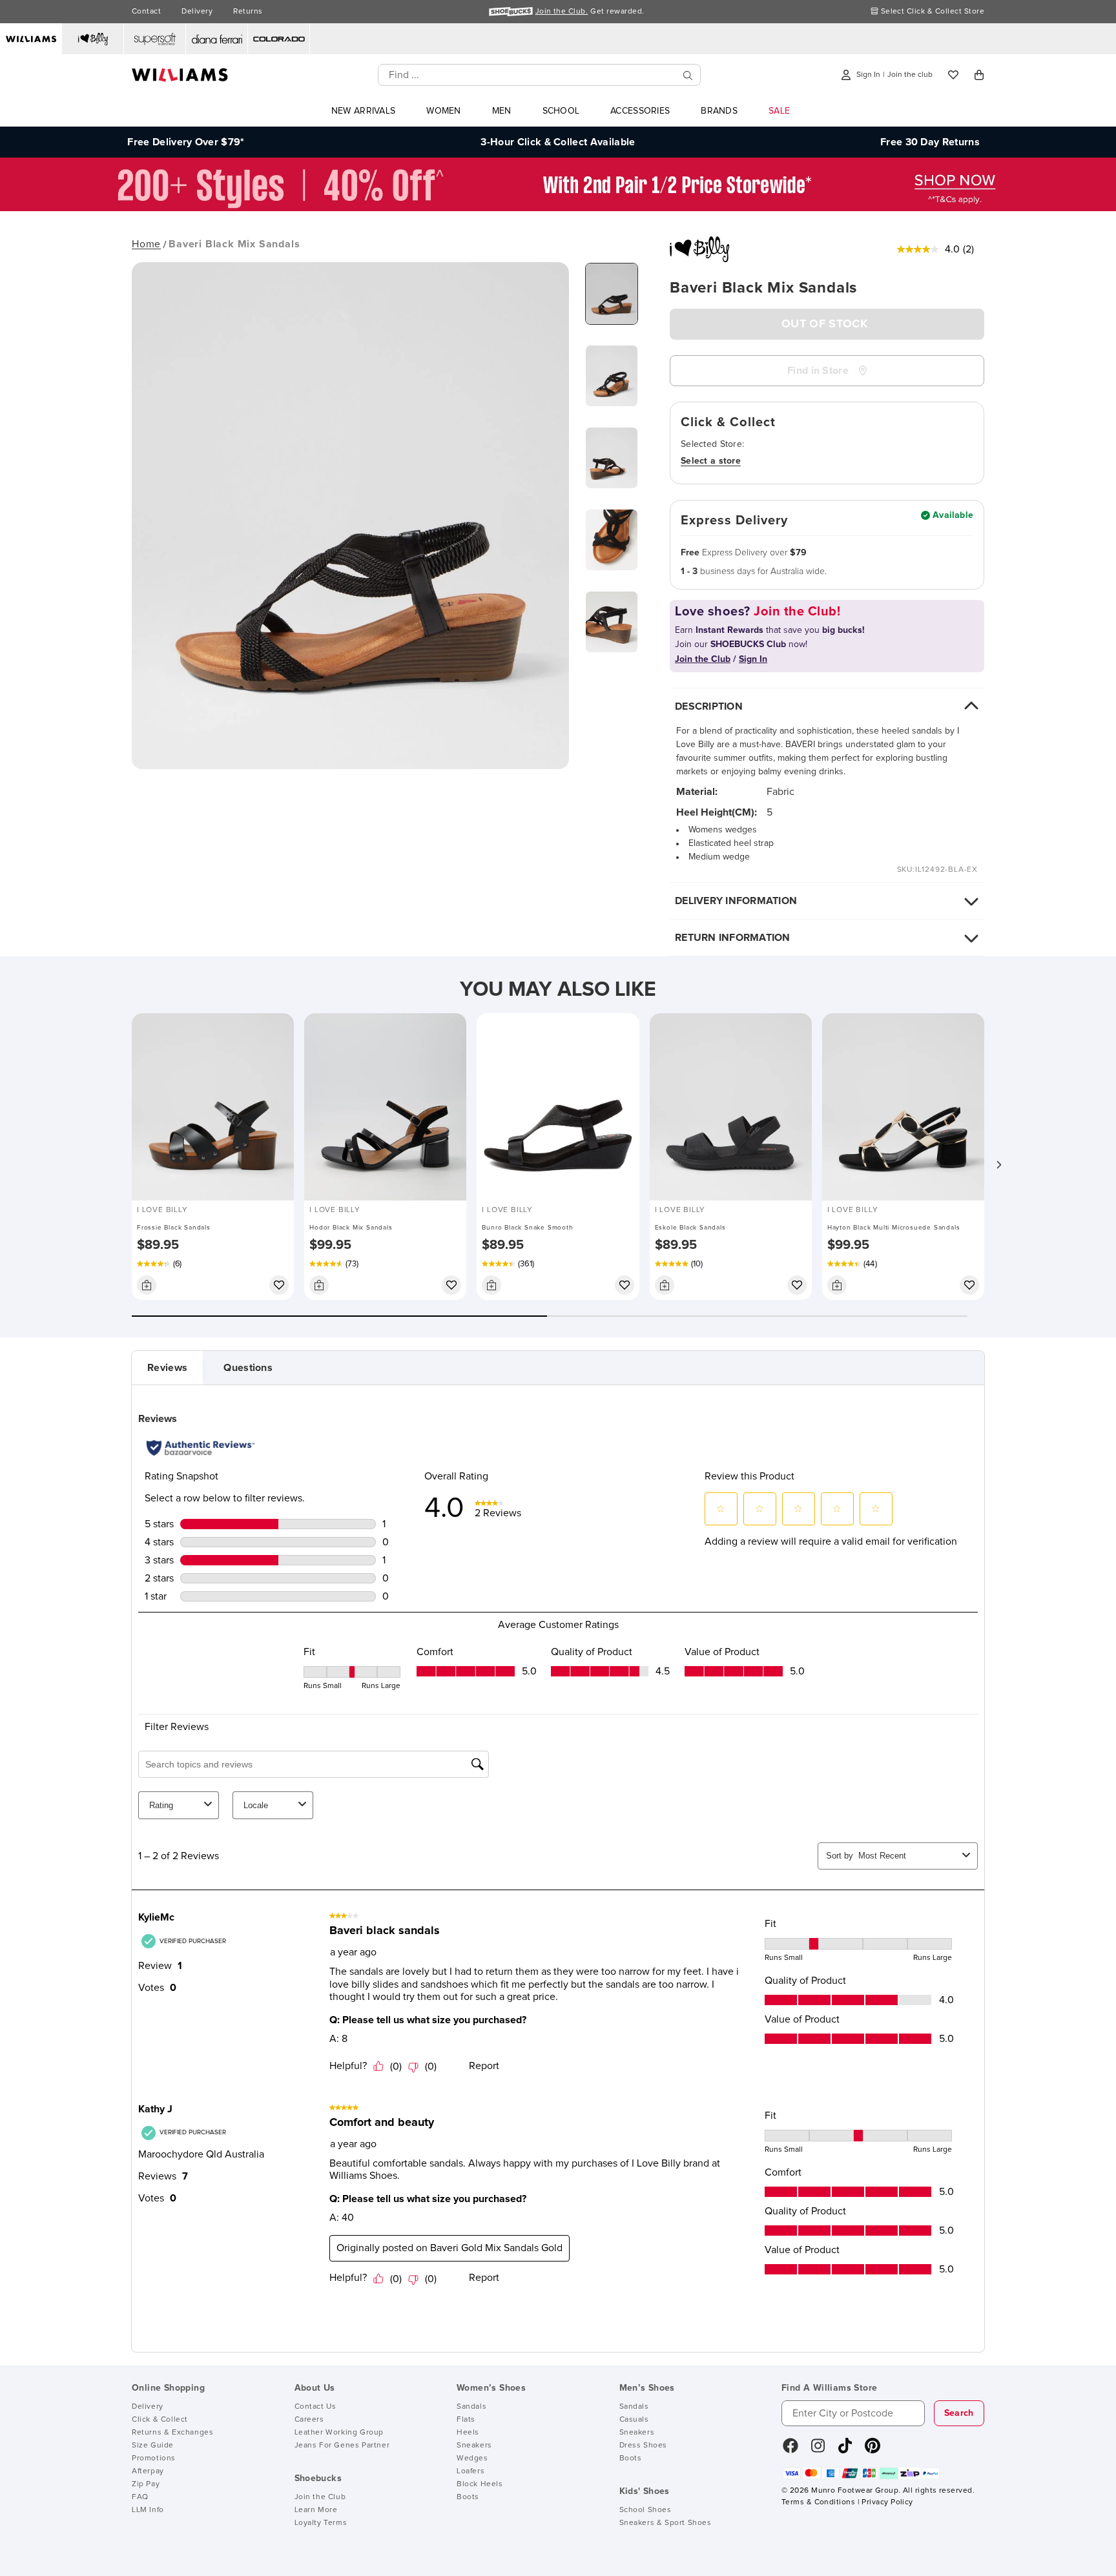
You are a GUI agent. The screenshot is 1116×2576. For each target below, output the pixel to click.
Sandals (471, 2407)
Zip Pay (146, 2484)
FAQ (140, 2497)
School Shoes (646, 2510)
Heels (468, 2433)
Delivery (197, 12)
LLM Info (148, 2510)
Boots (468, 2497)
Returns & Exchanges (172, 2433)
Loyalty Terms (321, 2523)
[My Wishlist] (953, 75)
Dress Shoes (644, 2446)
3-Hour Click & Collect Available (558, 142)
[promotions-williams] (558, 208)
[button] (998, 1165)
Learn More (316, 2510)
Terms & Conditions (818, 2502)
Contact (146, 12)
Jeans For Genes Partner (342, 2446)
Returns (248, 12)
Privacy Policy (887, 2502)
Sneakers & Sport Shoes (666, 2523)
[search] (688, 75)
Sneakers (474, 2446)
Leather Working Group (339, 2433)
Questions (248, 1368)
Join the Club (320, 2497)
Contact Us (315, 2407)
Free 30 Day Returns (930, 142)
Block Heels (480, 2484)
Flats (466, 2420)
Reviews (167, 1368)
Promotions (154, 2458)
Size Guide (153, 2446)
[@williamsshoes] (845, 2450)
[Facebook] (790, 2450)
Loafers (470, 2471)
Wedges (472, 2458)
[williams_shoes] (873, 2450)
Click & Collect (160, 2420)
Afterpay (148, 2471)
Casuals (634, 2420)
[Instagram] (818, 2450)
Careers (309, 2420)
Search (959, 2413)
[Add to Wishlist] (279, 1285)
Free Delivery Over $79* (186, 142)
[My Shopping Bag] (979, 75)
